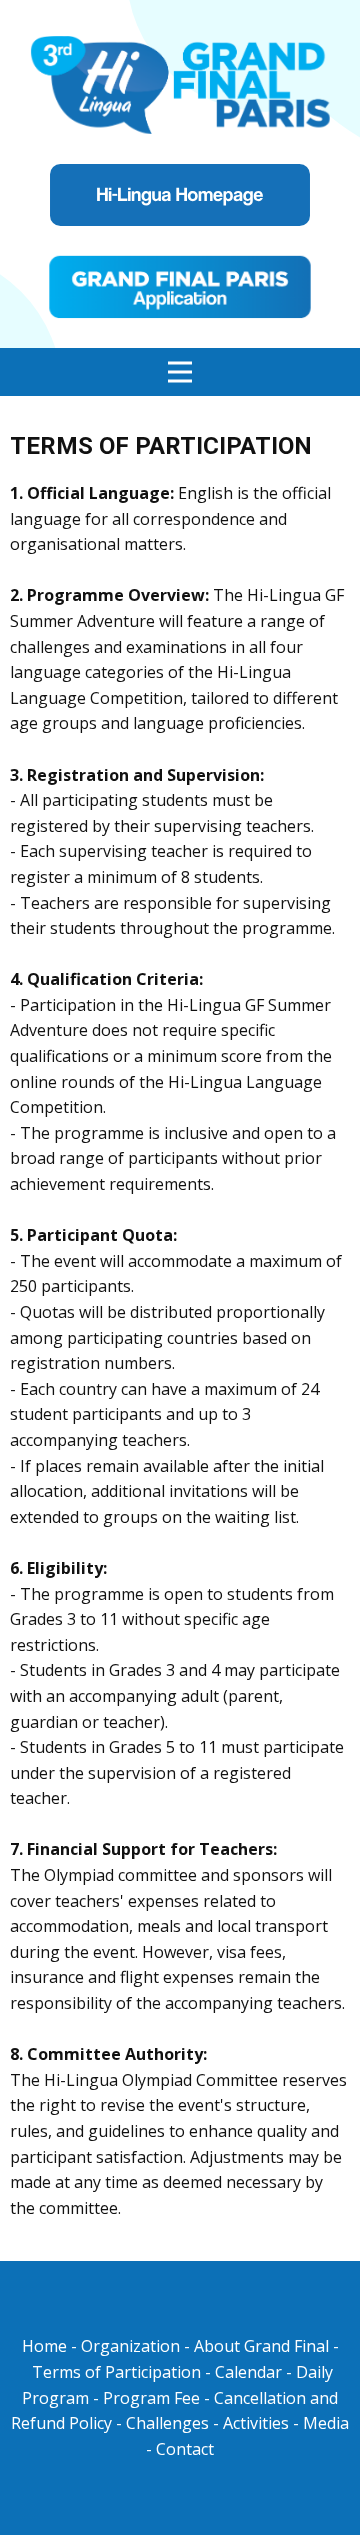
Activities (258, 2423)
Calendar (248, 2372)
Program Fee (151, 2398)
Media (326, 2423)
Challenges (167, 2423)
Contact (185, 2449)
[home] (180, 82)
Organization (130, 2346)
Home (46, 2346)
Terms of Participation (116, 2372)
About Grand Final (261, 2346)
